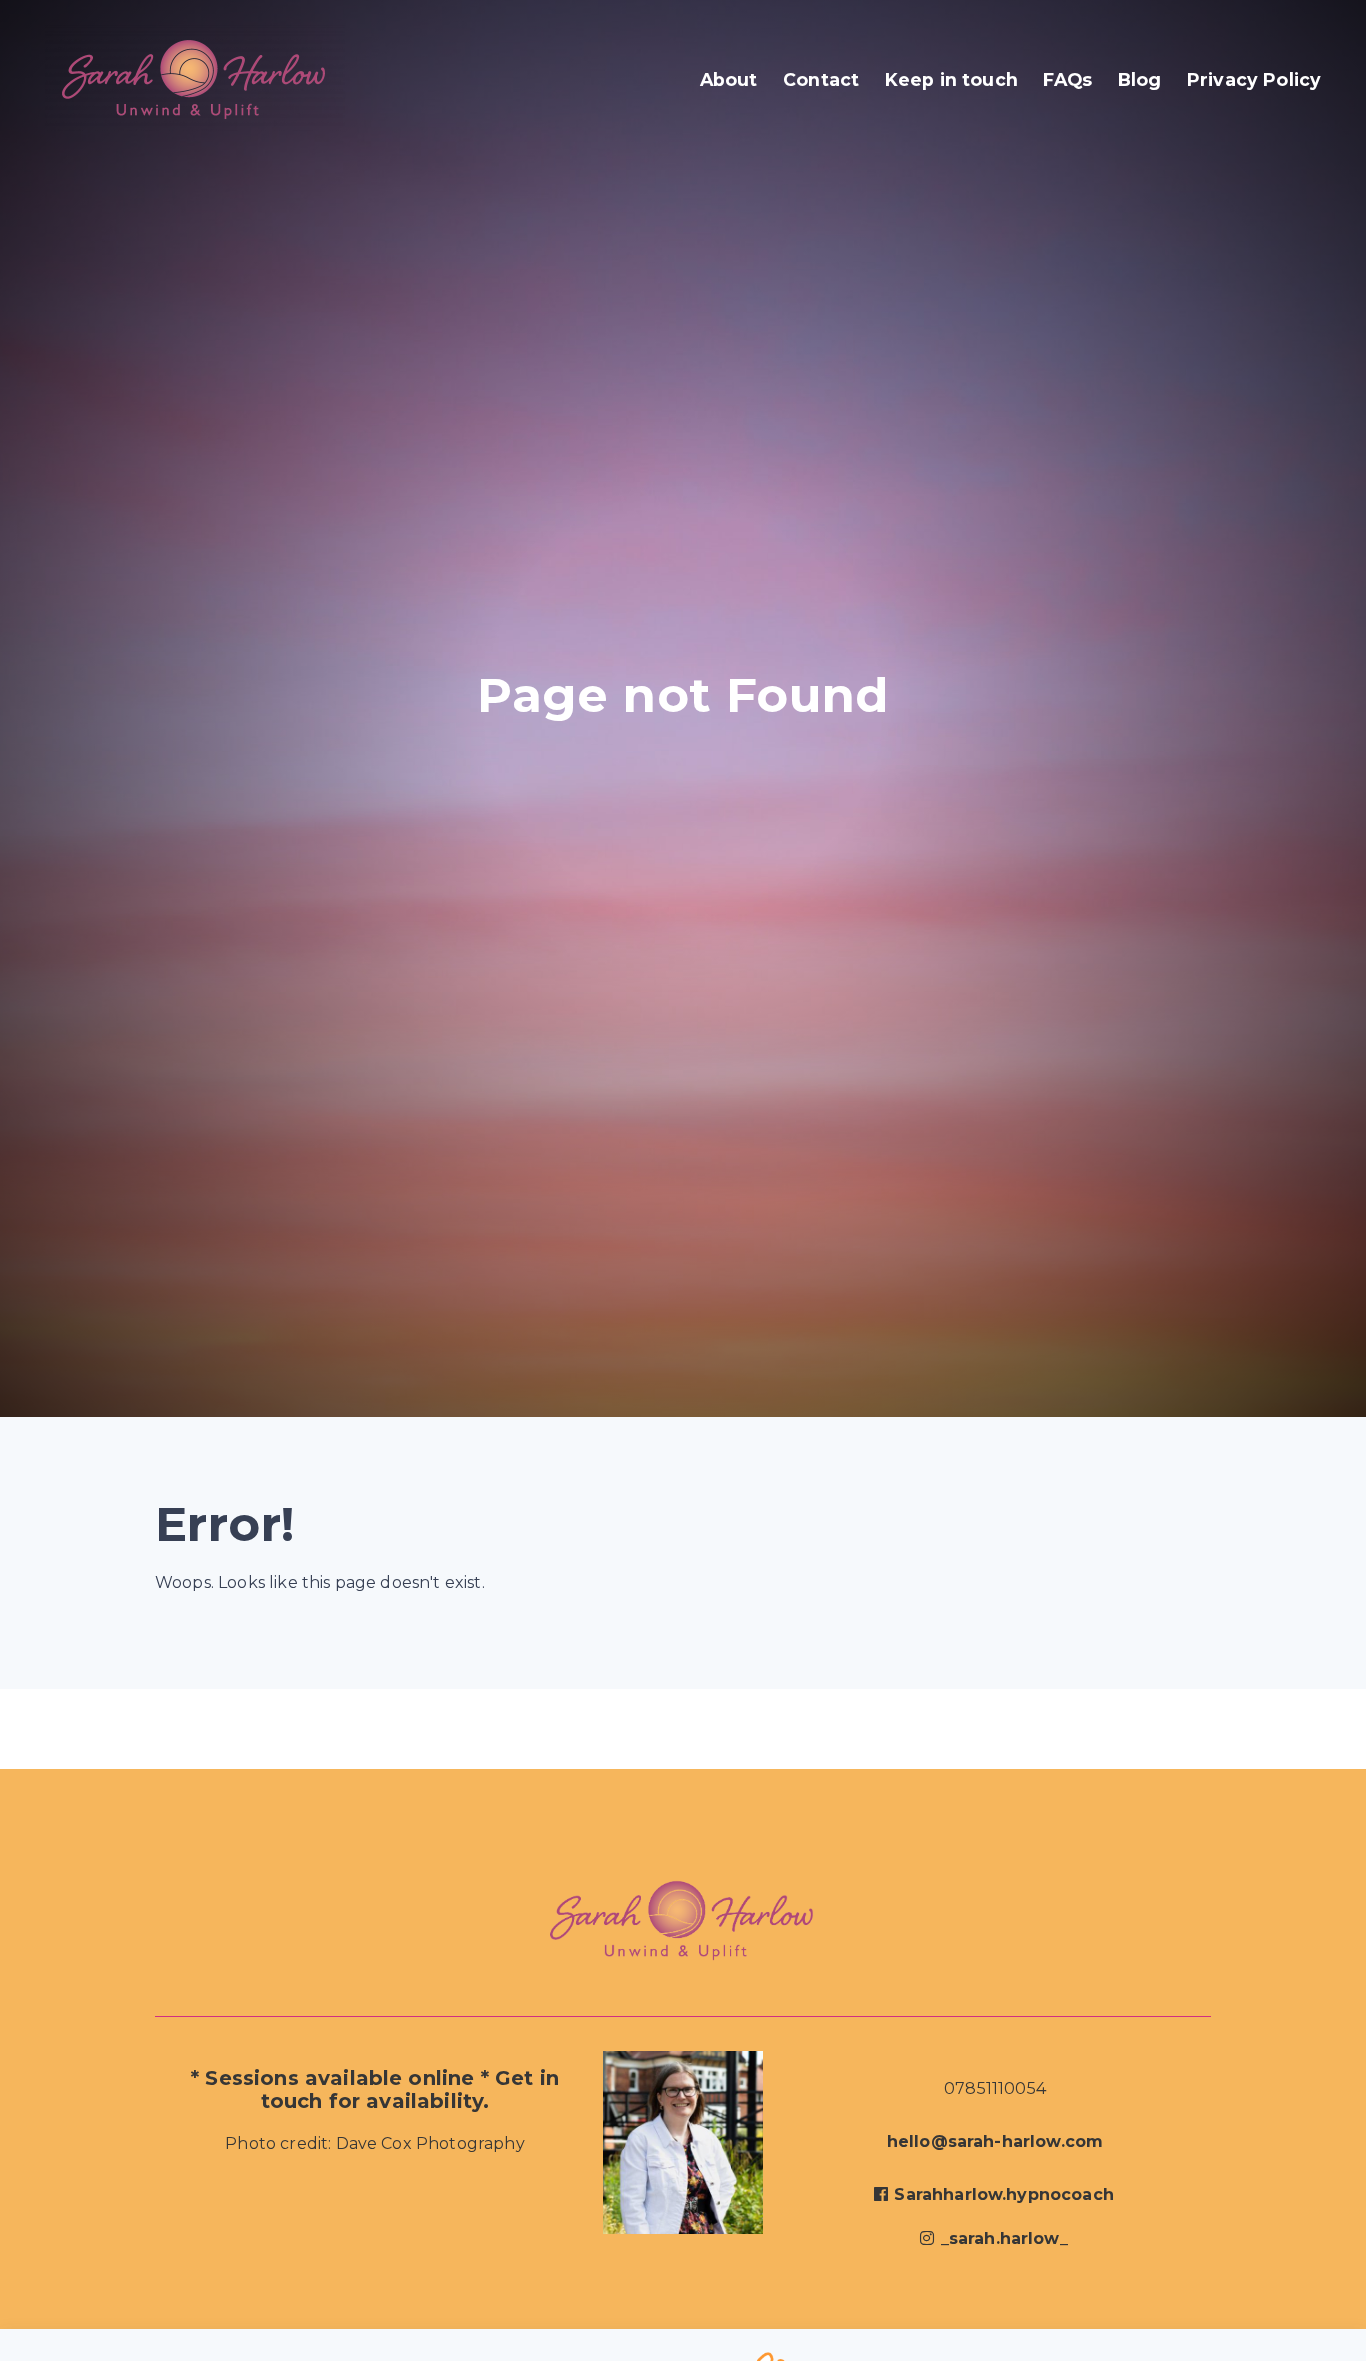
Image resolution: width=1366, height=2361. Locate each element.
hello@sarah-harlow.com (995, 2141)
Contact (821, 79)
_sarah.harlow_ (1004, 2238)
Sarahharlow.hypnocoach (1004, 2194)
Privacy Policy (1254, 79)
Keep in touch (951, 79)
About (729, 79)
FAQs (1067, 79)
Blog (1140, 79)
